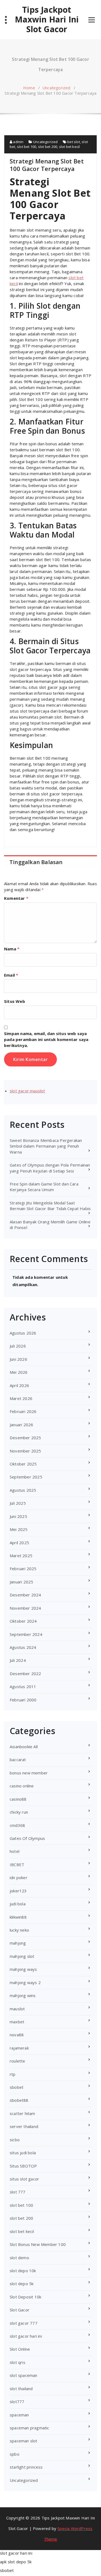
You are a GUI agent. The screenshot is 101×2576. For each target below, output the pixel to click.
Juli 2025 (18, 1503)
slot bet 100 (27, 147)
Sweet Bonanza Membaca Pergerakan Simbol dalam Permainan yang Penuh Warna (46, 1146)
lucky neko (19, 1930)
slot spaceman (24, 2375)
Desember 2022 (25, 1674)
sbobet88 (19, 2100)
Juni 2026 (18, 1359)
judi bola (18, 1904)
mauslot (17, 2009)
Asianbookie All (24, 1747)
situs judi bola (23, 2153)
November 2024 (25, 1608)
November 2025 (25, 1451)
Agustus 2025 (23, 1490)
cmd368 (17, 1825)
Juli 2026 (18, 1346)
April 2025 (19, 1543)
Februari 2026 (23, 1411)
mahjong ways (23, 1969)
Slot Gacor (20, 2310)
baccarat (18, 1760)
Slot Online (20, 2349)
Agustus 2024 (23, 1647)
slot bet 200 (48, 147)
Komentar (16, 898)
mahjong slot (22, 1956)
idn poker (19, 1877)
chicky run (19, 1812)
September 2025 (26, 1477)
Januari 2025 (21, 1582)
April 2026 (19, 1385)
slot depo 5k (22, 2284)
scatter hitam (22, 2113)
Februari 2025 (23, 1569)
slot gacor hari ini (26, 2336)
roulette (18, 2061)
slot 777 (18, 2192)
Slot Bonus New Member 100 (38, 2244)
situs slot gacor (24, 2179)
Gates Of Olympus (27, 1838)
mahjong (18, 1943)
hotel (15, 1851)
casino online (22, 1786)
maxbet (17, 2022)
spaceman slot (24, 2441)
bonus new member (29, 1773)
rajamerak (19, 2048)
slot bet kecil (69, 147)
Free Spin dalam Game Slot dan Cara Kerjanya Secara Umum (44, 1187)
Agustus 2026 (23, 1333)
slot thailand (21, 2389)
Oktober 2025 (23, 1464)
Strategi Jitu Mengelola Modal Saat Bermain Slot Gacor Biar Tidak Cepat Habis (50, 1206)
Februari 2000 (23, 1700)
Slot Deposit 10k (25, 2297)
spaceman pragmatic (29, 2428)
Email (11, 975)
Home (29, 88)
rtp (13, 2074)
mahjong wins (23, 1995)
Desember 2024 (25, 1595)
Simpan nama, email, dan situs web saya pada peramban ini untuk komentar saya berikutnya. (46, 1039)
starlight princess (26, 2467)
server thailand (24, 2126)
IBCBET (17, 1865)
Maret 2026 (21, 1398)
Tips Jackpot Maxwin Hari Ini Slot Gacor (47, 19)
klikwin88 (18, 1917)
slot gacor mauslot (27, 1091)
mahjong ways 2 (25, 1982)
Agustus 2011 (23, 1686)
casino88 (18, 1799)
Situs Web (15, 1001)
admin (18, 142)
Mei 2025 (19, 1529)
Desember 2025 (25, 1438)
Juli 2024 (18, 1660)
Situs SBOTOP (23, 2166)
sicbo (15, 2140)
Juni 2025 (18, 1516)
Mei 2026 (19, 1372)
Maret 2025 (21, 1556)
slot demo (19, 2258)
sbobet (17, 2087)
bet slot (74, 142)
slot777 (17, 2402)
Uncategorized (56, 88)
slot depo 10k (23, 2271)
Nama (12, 949)
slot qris (18, 2362)
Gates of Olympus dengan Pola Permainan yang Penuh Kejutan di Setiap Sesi (50, 1168)
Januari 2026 (21, 1425)
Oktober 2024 (23, 1621)
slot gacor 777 (24, 2323)
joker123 (18, 1891)
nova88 (17, 2035)
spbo (15, 2454)
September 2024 (26, 1634)
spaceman (19, 2415)
